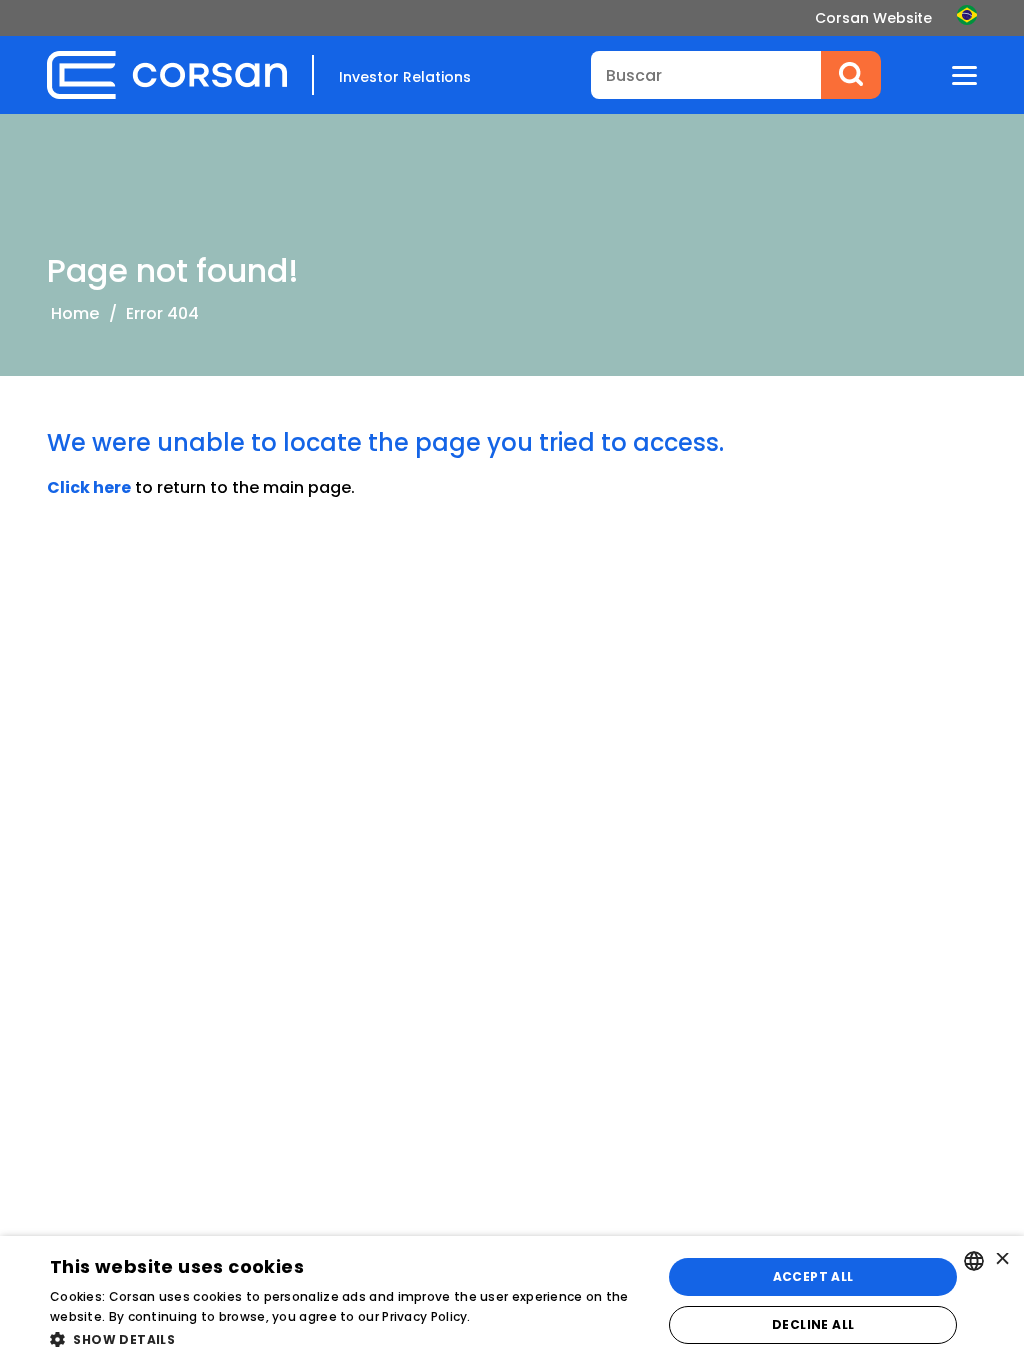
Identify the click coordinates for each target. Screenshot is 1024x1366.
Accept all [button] (813, 1276)
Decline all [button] (813, 1324)
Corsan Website (873, 18)
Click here (89, 487)
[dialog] (512, 1301)
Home (75, 313)
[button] (347, 1339)
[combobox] (974, 1261)
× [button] (1001, 1260)
